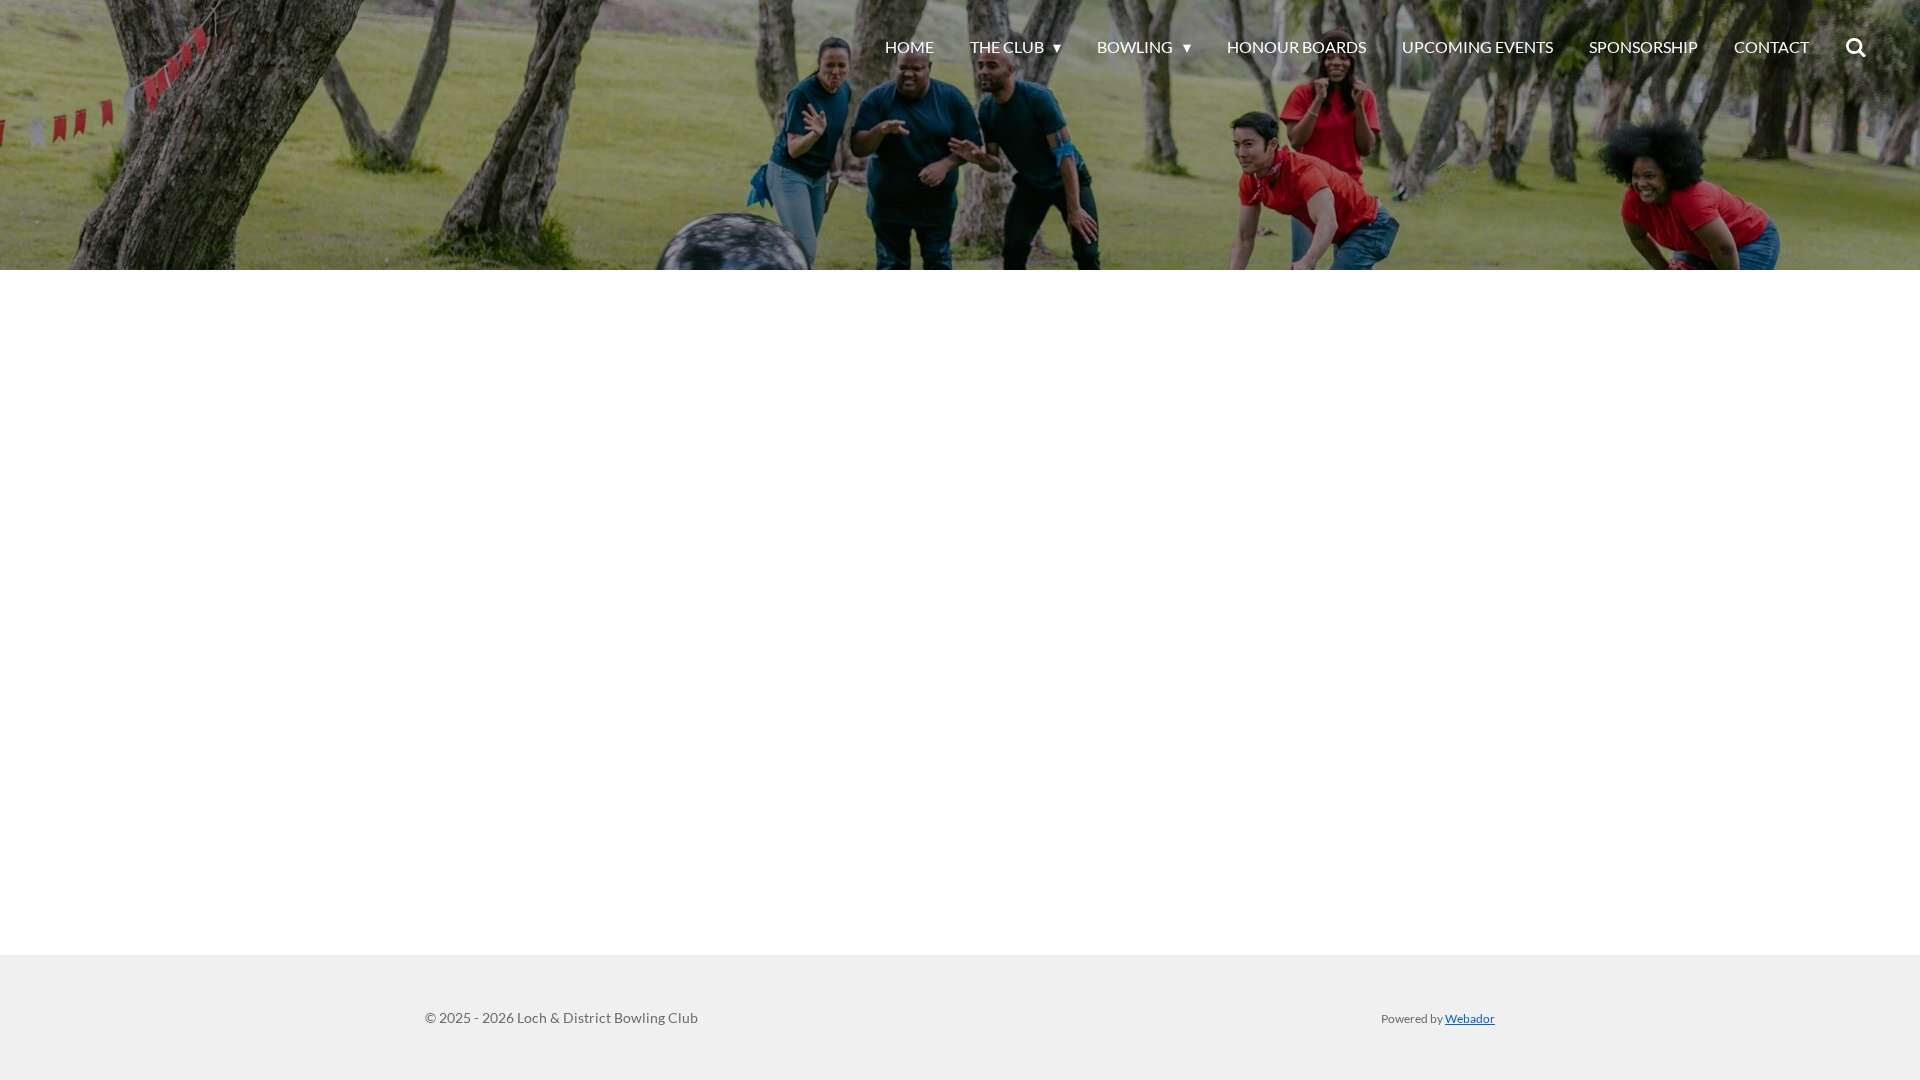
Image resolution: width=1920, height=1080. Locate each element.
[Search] (1856, 47)
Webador (1470, 1018)
